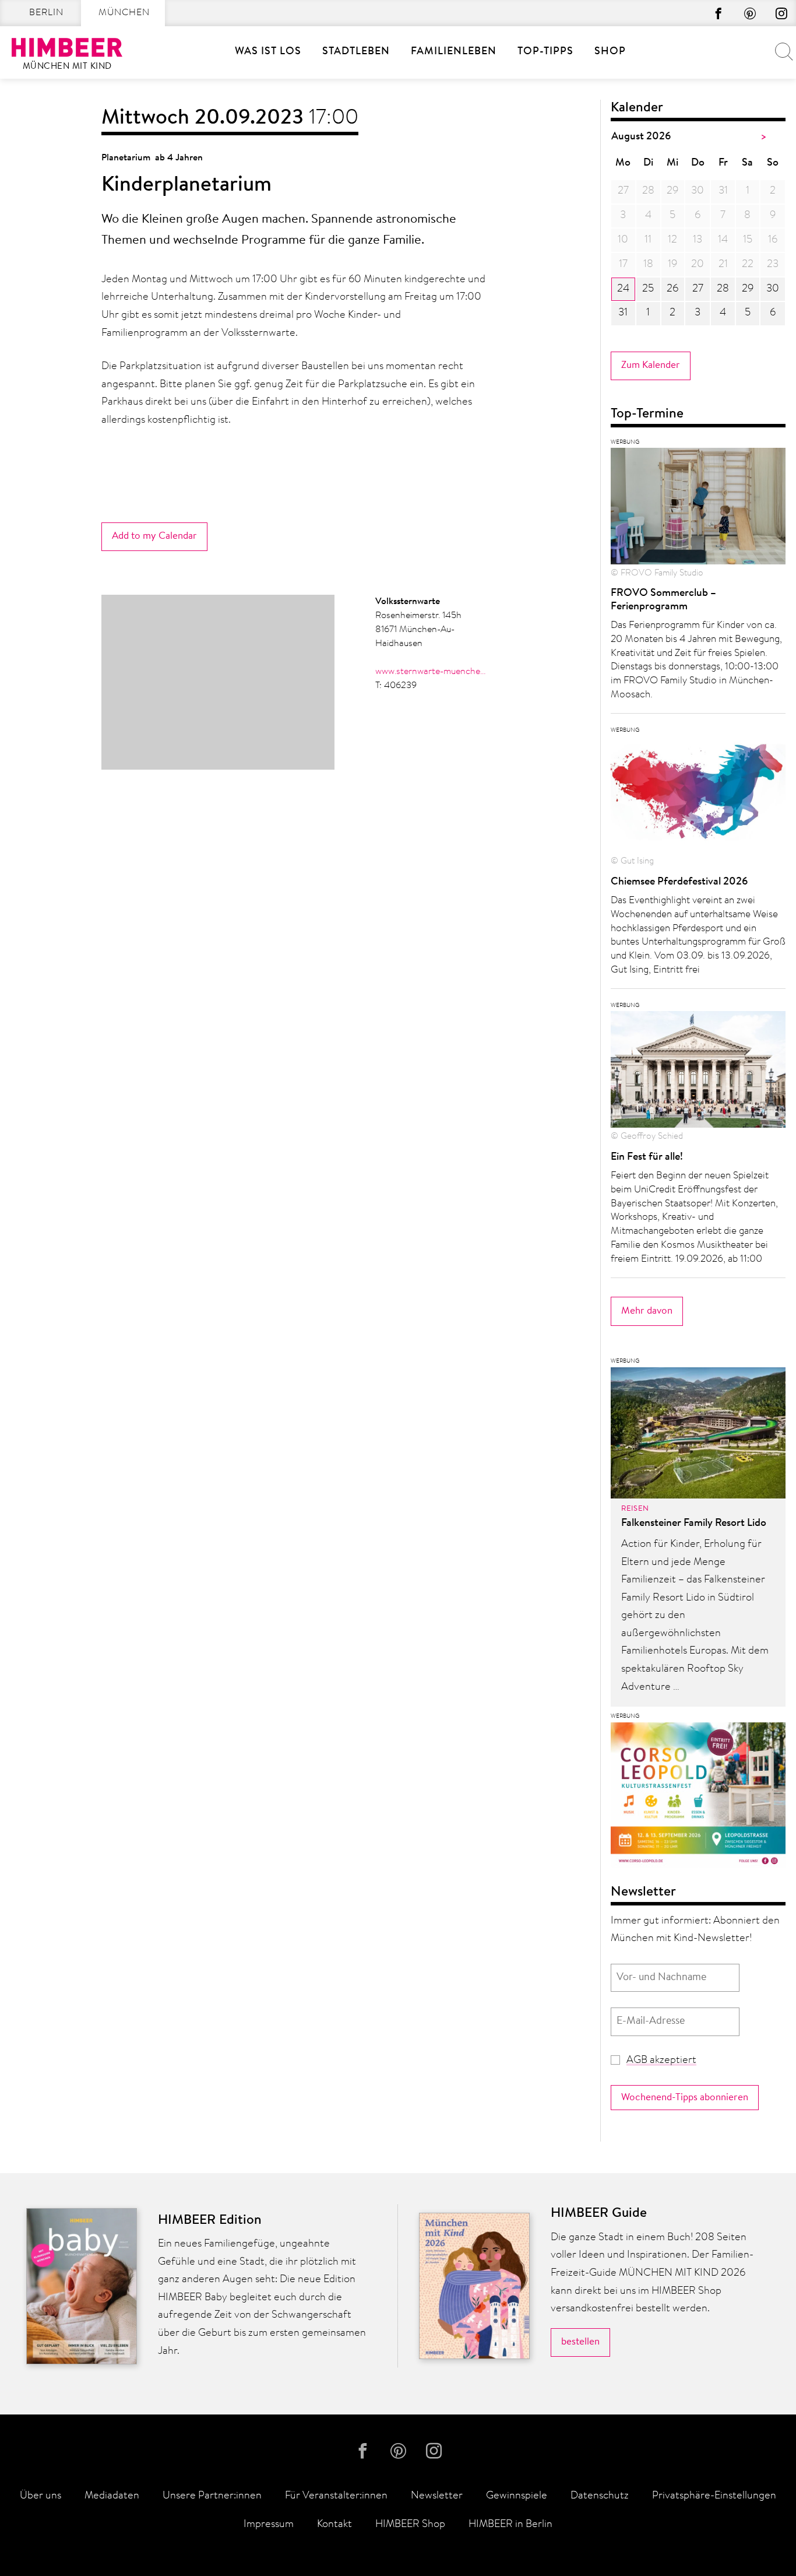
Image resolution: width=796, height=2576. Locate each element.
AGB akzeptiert (661, 2061)
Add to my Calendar (154, 536)
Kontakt (334, 2525)
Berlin (46, 13)
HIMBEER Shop (410, 2525)
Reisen (635, 1509)
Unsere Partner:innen (212, 2496)
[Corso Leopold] (698, 1799)
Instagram (781, 13)
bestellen (580, 2342)
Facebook (718, 13)
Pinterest (750, 13)
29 (748, 289)
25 (648, 289)
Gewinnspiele (517, 2496)
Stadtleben (356, 52)
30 (773, 289)
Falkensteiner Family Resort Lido (694, 1524)
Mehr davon (647, 1311)
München (124, 13)
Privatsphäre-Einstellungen (714, 2496)
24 (623, 289)
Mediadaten (112, 2496)
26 (672, 289)
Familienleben (454, 52)
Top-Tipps (545, 52)
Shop (610, 52)
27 (698, 289)
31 (623, 313)
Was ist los (268, 52)
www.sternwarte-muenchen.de (431, 672)
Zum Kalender (651, 365)
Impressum (269, 2525)
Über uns (40, 2496)
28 (723, 289)
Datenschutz (600, 2496)
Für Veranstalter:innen (336, 2496)
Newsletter (437, 2496)
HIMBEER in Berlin (510, 2525)
